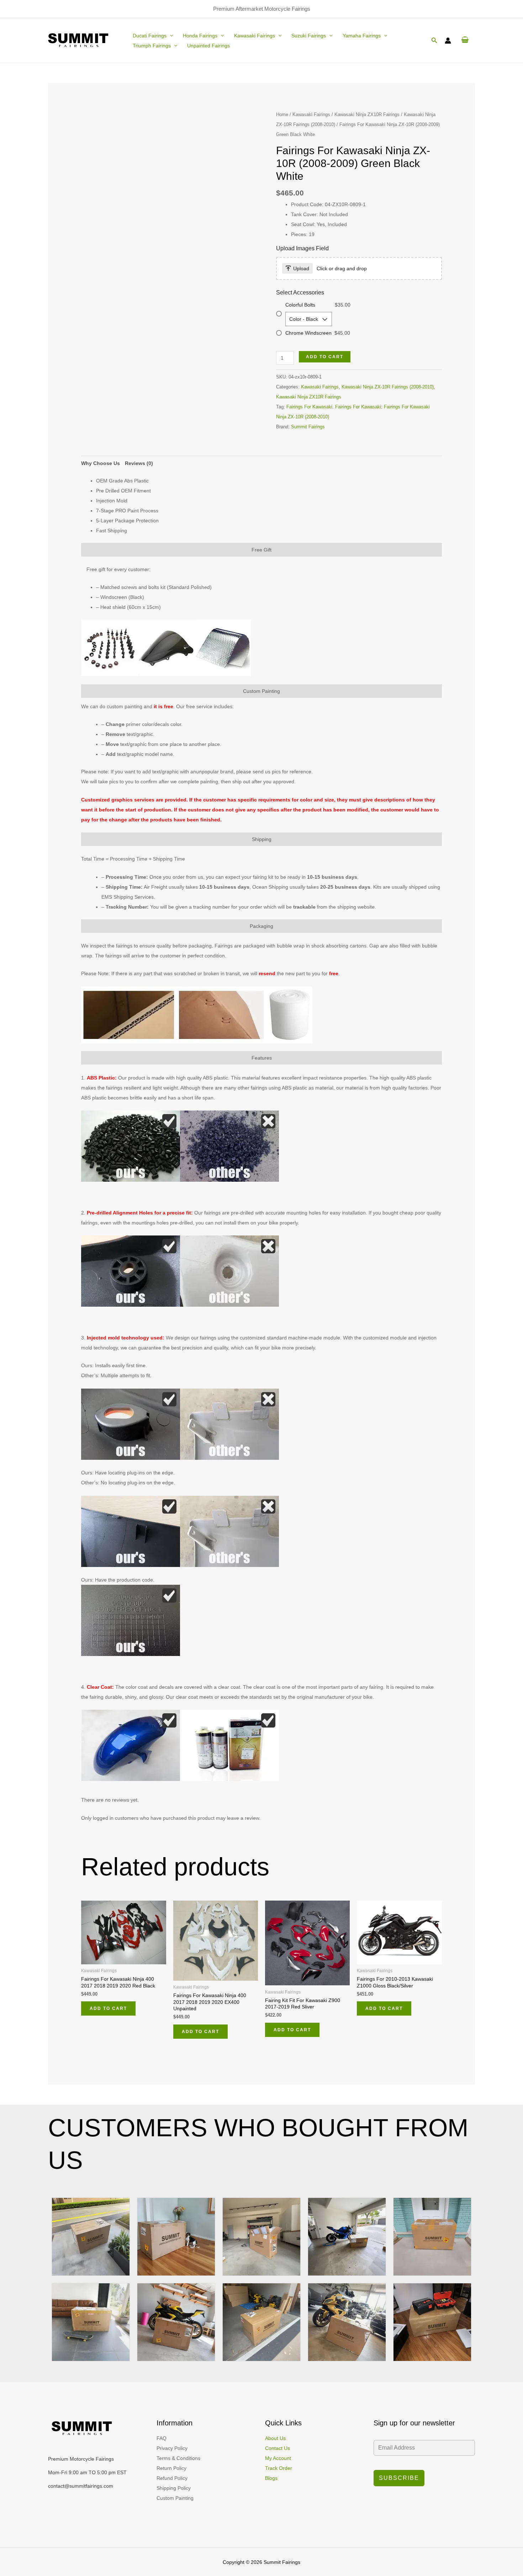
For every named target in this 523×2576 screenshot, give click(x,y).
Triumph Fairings (152, 46)
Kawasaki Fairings (255, 36)
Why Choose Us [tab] (101, 463)
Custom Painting (175, 2498)
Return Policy (171, 2468)
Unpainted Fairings (208, 46)
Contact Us (278, 2448)
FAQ (162, 2438)
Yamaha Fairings (362, 36)
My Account (278, 2458)
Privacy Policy (172, 2448)
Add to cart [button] (108, 2008)
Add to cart (325, 357)
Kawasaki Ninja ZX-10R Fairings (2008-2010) (388, 387)
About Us (275, 2438)
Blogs (271, 2478)
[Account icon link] (448, 41)
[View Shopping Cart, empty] (465, 40)
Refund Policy (172, 2478)
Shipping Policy (174, 2488)
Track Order (279, 2468)
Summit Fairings (308, 427)
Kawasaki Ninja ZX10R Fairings (367, 114)
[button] (170, 36)
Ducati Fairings (150, 36)
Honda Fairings (200, 36)
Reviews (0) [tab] (139, 463)
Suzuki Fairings (309, 36)
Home (282, 114)
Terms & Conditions (178, 2458)
